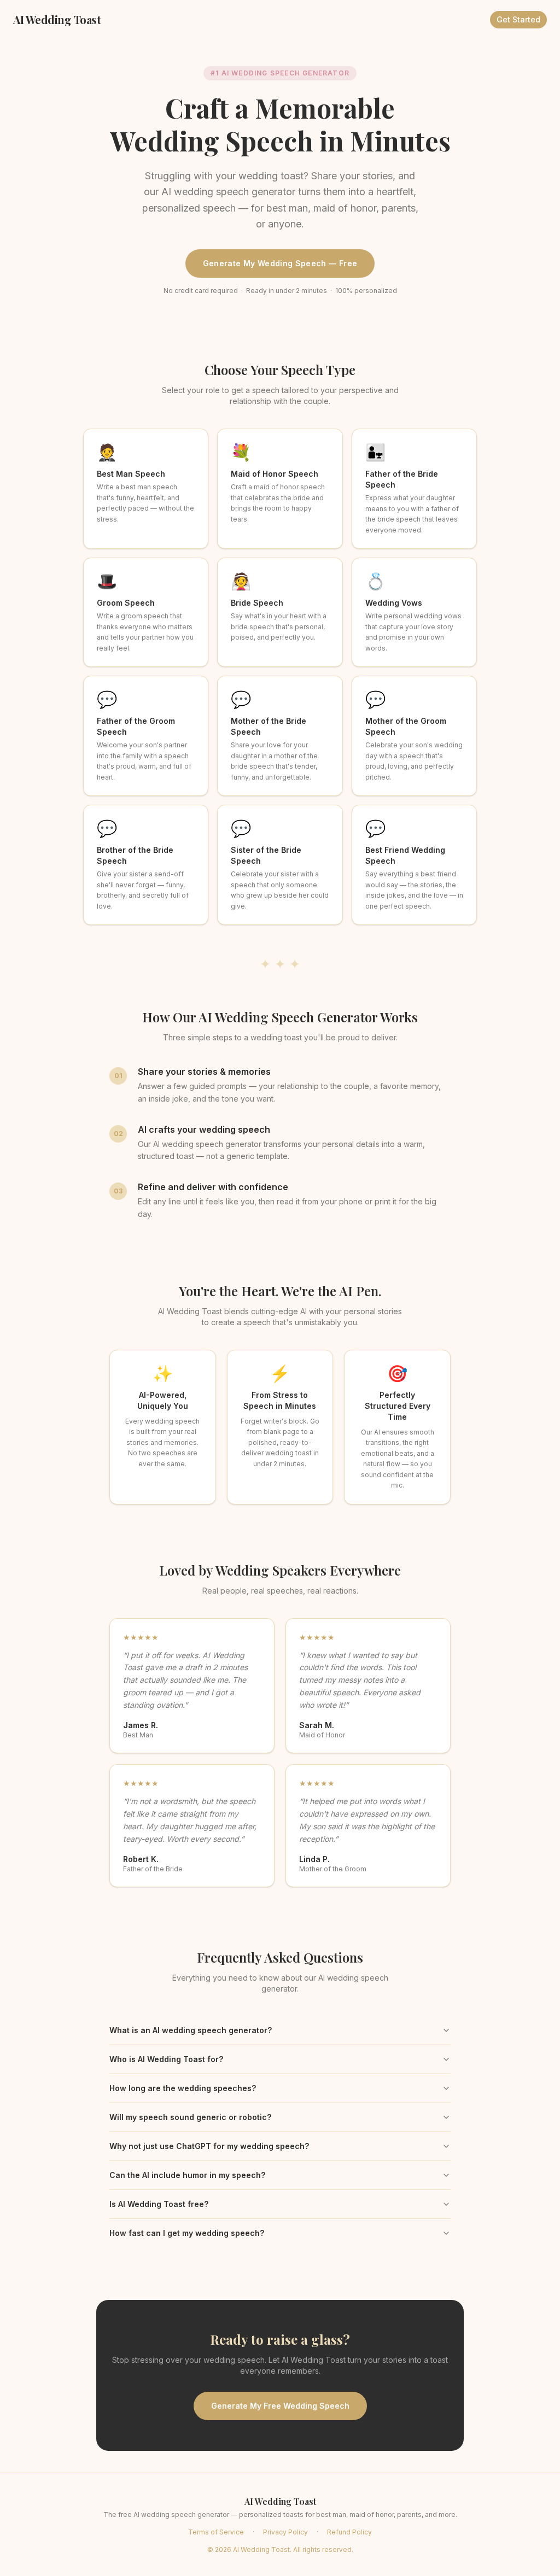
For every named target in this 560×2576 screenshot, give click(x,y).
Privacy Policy (285, 2532)
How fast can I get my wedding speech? (187, 2233)
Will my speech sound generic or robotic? (190, 2117)
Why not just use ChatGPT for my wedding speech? (209, 2146)
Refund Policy (349, 2532)
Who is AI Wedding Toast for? (166, 2059)
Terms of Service (216, 2532)
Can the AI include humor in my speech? (187, 2175)
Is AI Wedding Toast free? (159, 2204)
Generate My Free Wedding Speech (280, 2406)
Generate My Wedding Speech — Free (280, 263)
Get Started (518, 19)
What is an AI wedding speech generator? (191, 2030)
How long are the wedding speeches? (183, 2088)
